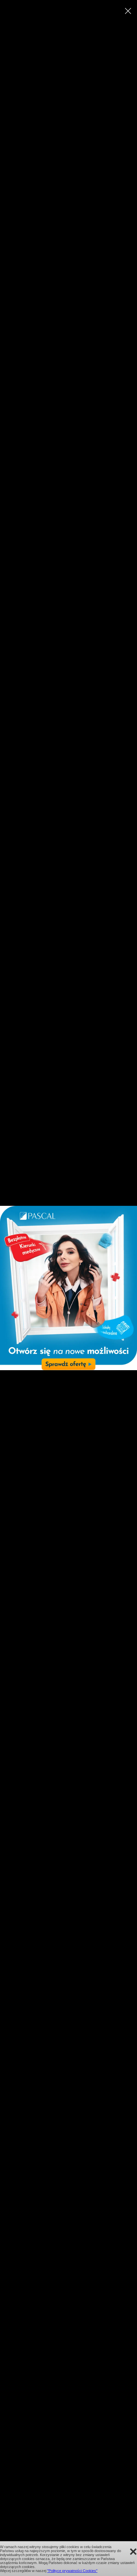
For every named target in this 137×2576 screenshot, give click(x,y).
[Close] (128, 11)
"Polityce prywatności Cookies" (72, 2571)
